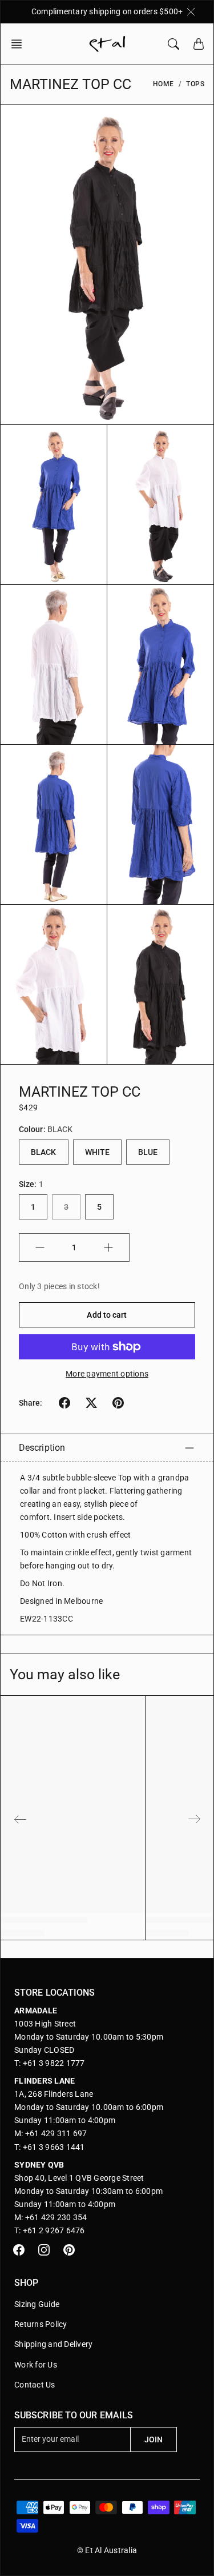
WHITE (98, 1152)
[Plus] (108, 1247)
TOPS (195, 84)
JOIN (154, 2439)
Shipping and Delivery (53, 2344)
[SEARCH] (173, 44)
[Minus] (40, 1247)
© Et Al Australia (107, 2550)
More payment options (107, 1374)
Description (42, 1448)
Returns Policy (41, 2324)
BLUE (148, 1152)
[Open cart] (199, 44)
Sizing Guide (37, 2304)
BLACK (44, 1152)
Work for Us (36, 2365)
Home (163, 84)
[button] (20, 44)
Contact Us (35, 2385)
